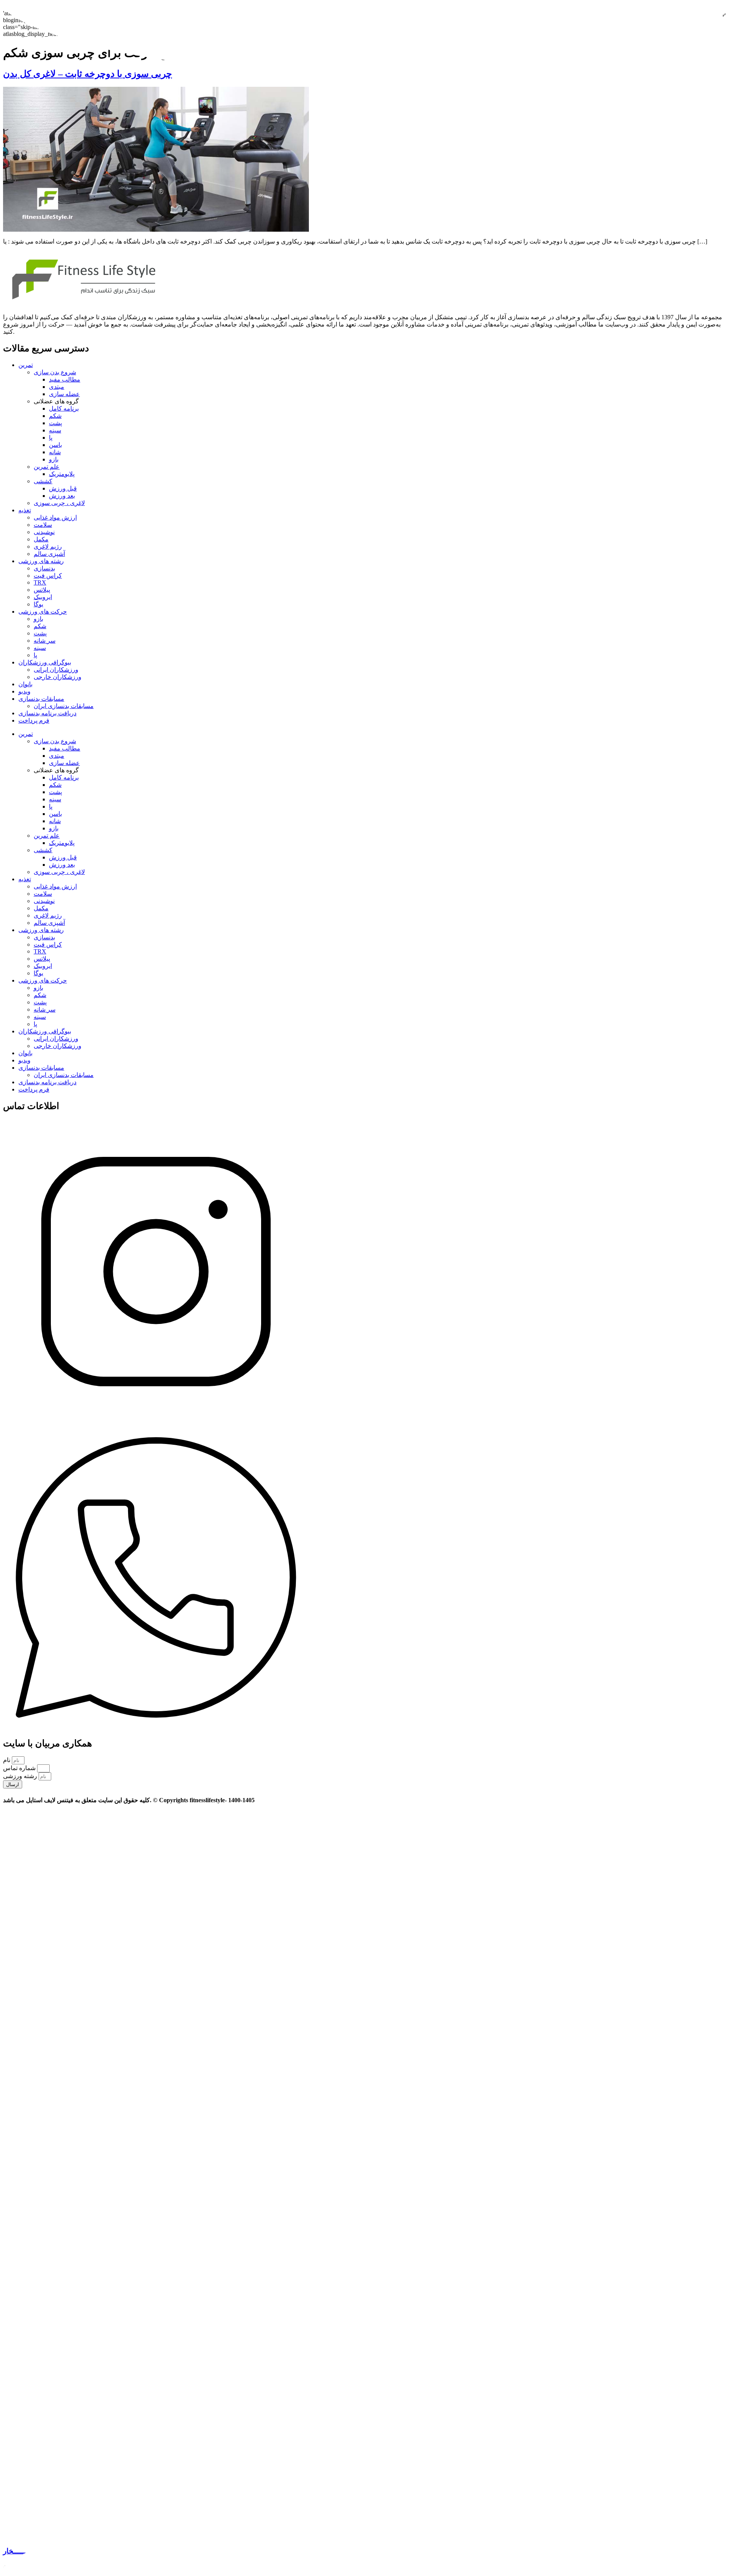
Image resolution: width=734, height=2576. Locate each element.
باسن (55, 445)
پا (51, 438)
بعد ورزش (62, 496)
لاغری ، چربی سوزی (59, 503)
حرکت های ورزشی (43, 612)
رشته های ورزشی (41, 561)
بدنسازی (44, 568)
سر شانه (45, 641)
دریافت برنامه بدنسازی (47, 713)
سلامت (43, 525)
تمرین (26, 365)
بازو (54, 459)
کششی (43, 481)
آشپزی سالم (49, 554)
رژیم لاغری (48, 547)
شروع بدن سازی (55, 372)
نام (7, 1760)
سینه (55, 430)
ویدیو (24, 691)
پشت (55, 423)
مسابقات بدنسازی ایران (64, 706)
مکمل (41, 539)
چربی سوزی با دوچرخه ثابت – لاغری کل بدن (88, 74)
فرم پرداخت (34, 720)
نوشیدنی (44, 532)
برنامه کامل (64, 408)
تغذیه (25, 510)
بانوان (25, 684)
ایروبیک (43, 597)
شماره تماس (20, 1768)
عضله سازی (64, 394)
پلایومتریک (62, 474)
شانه (55, 452)
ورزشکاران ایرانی (56, 670)
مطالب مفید (65, 379)
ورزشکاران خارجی (58, 677)
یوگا (38, 604)
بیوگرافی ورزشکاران (45, 662)
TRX (40, 582)
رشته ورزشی (21, 1776)
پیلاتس (42, 590)
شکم (55, 416)
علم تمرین (47, 467)
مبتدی (57, 387)
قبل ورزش (63, 488)
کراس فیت (48, 576)
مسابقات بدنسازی (41, 699)
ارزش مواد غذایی (55, 517)
